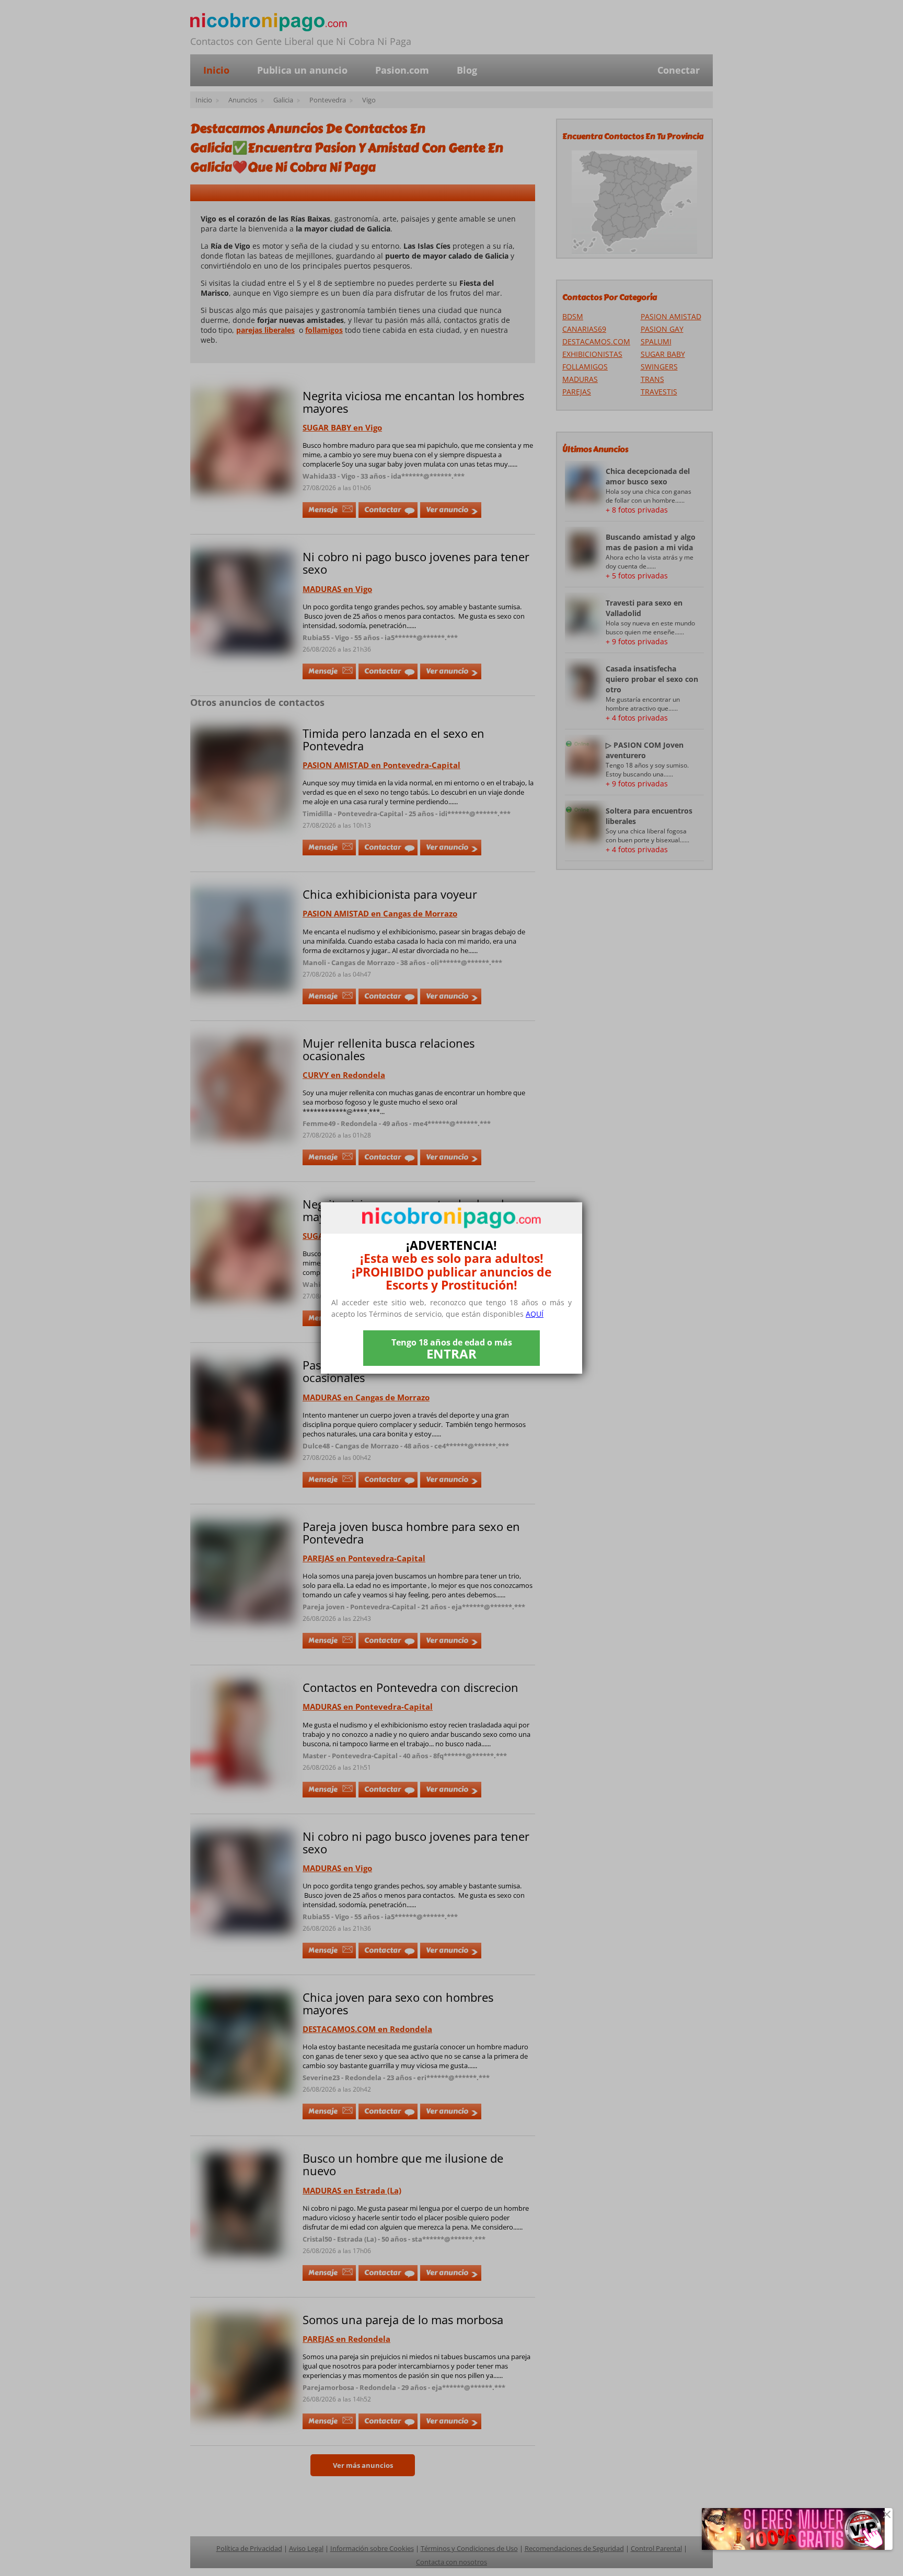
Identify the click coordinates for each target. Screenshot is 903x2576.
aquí (535, 1314)
